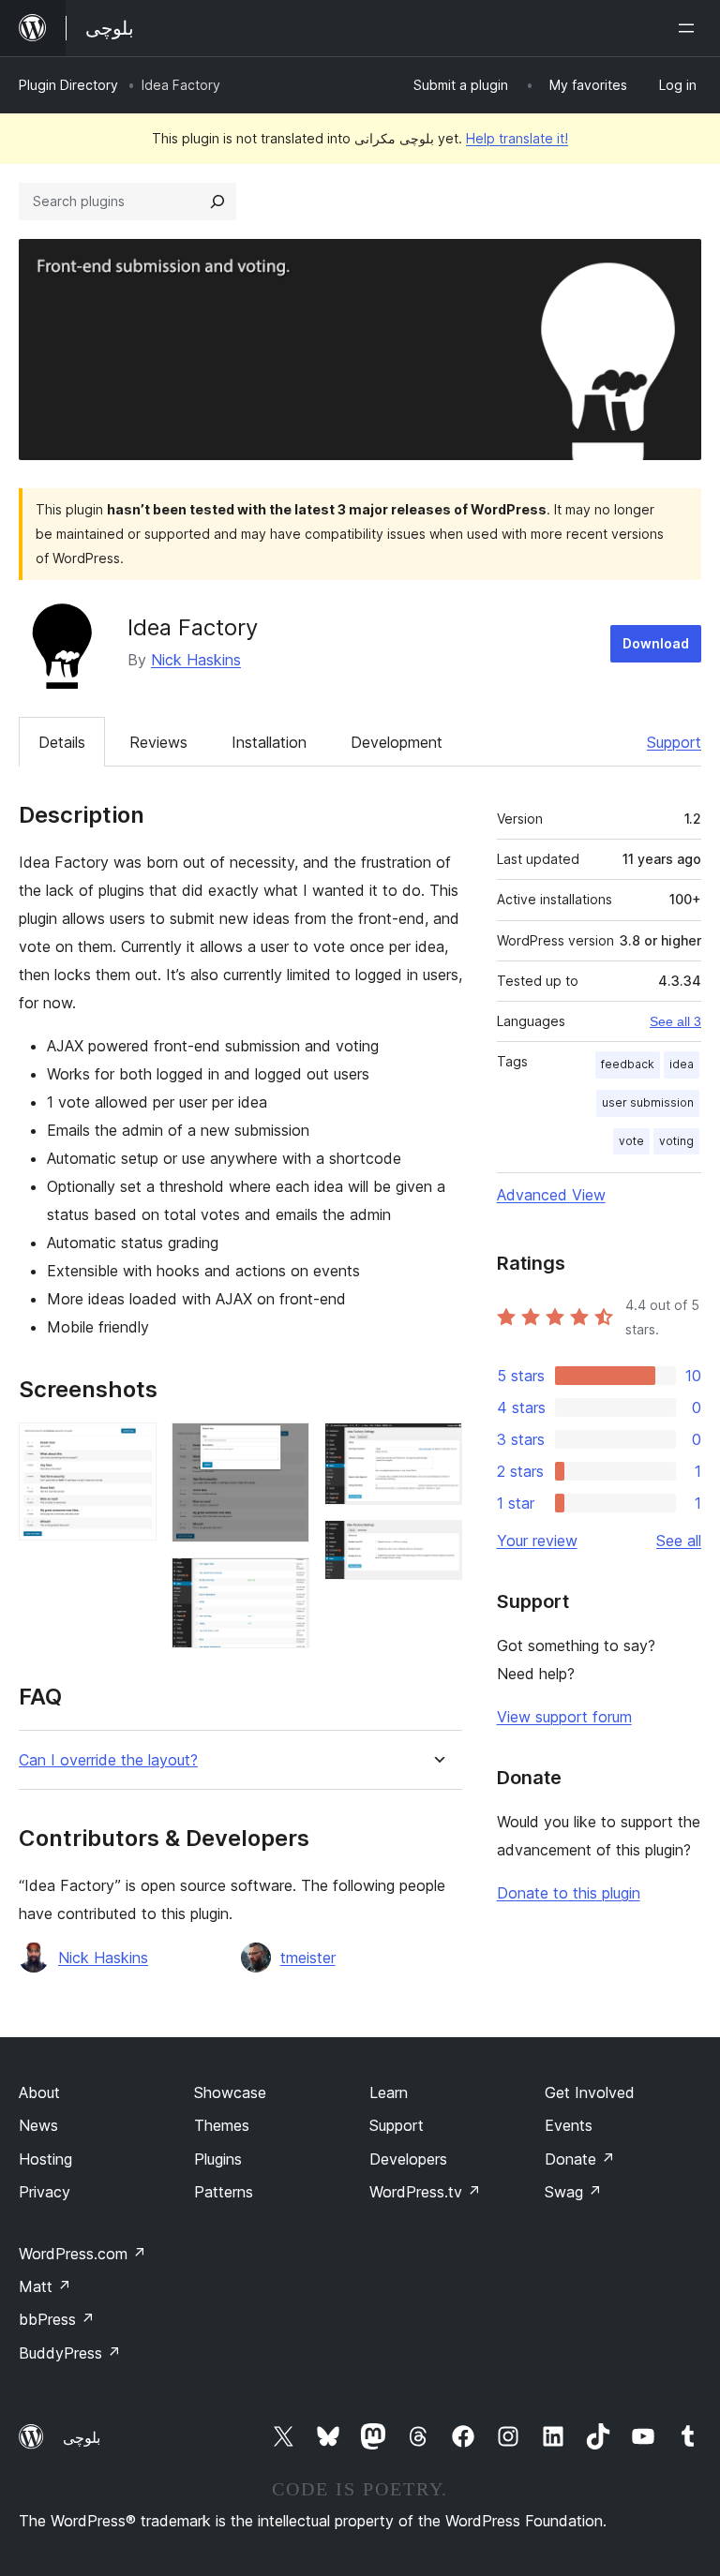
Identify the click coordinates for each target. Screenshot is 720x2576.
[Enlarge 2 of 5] (284, 1448)
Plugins (218, 2159)
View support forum (564, 1717)
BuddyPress (70, 2353)
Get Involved (590, 2092)
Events (569, 2125)
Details (62, 742)
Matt (45, 2286)
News (38, 2125)
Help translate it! (517, 138)
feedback (628, 1064)
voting (676, 1141)
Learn (389, 2092)
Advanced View (551, 1195)
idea (682, 1064)
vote (631, 1141)
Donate (580, 2159)
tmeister (308, 1958)
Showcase (230, 2092)
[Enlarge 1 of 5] (131, 1448)
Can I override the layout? (108, 1760)
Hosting (45, 2159)
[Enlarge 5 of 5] (437, 1545)
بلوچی (82, 2437)
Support (674, 742)
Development (397, 742)
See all (679, 1541)
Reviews (158, 742)
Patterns (224, 2192)
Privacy (45, 2192)
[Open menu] (690, 28)
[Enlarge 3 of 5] (284, 1583)
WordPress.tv (425, 2192)
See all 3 (675, 1021)
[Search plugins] (217, 201)
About (39, 2092)
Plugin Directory (68, 85)
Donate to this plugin (569, 1893)
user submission (648, 1102)
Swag (573, 2192)
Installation (269, 742)
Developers (408, 2159)
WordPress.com (82, 2254)
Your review (537, 1541)
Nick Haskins (196, 660)
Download (656, 643)
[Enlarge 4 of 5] (437, 1448)
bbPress (57, 2319)
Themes (222, 2125)
